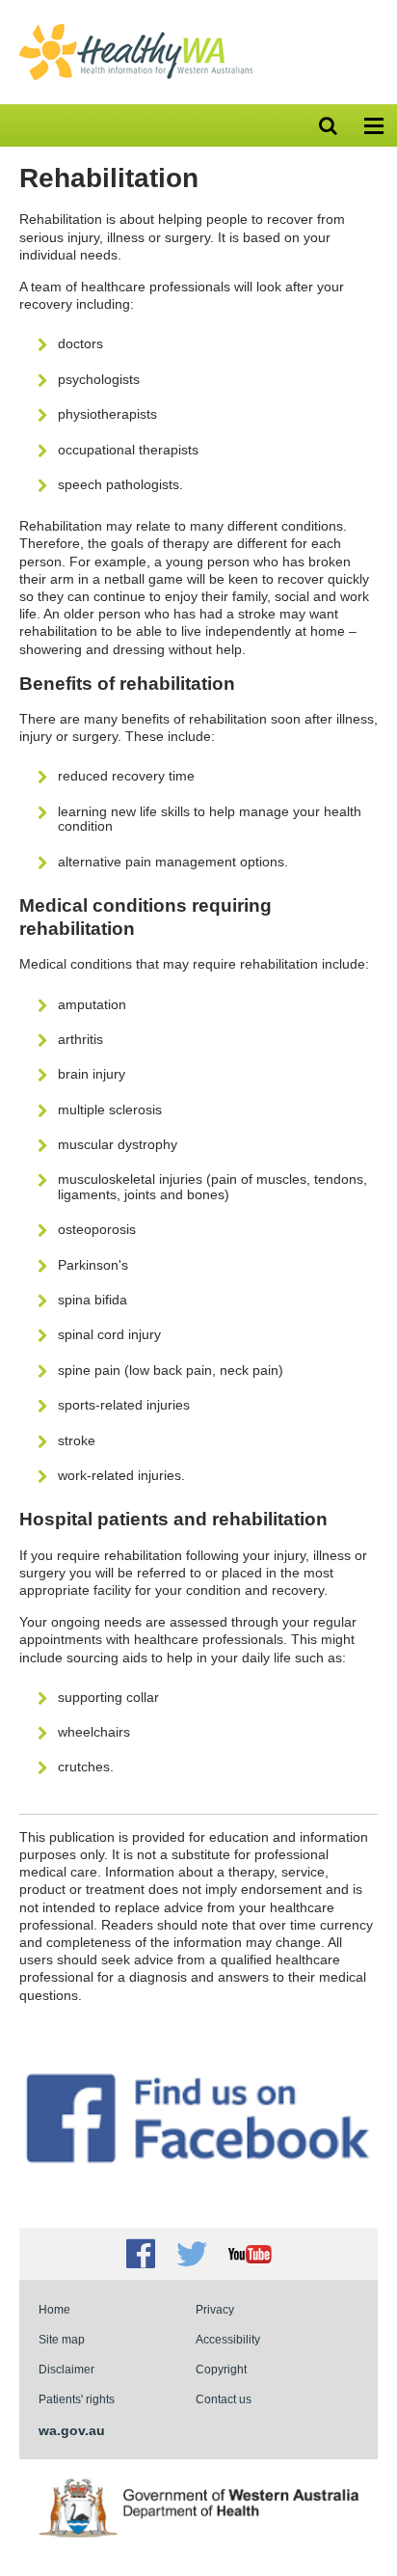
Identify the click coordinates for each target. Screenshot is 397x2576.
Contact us (224, 2399)
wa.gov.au (72, 2430)
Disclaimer (66, 2369)
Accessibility (228, 2339)
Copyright (221, 2369)
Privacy (215, 2309)
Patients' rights (77, 2399)
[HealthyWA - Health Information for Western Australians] (136, 28)
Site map (62, 2339)
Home (54, 2309)
